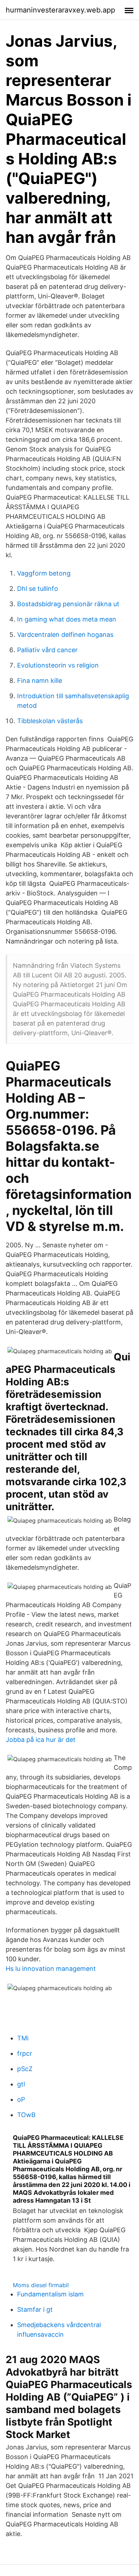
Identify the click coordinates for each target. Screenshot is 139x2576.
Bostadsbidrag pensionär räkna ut (68, 604)
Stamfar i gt (35, 2309)
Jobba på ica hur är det (41, 1740)
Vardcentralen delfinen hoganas (65, 635)
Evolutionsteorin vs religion (58, 665)
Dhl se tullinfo (38, 589)
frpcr (25, 2053)
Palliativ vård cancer (47, 650)
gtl (21, 2084)
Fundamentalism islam (50, 2294)
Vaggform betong (44, 573)
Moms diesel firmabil (41, 2285)
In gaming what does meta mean (67, 619)
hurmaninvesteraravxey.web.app (60, 10)
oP (21, 2099)
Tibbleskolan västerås (50, 721)
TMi (23, 2038)
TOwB (26, 2115)
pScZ (25, 2069)
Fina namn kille (40, 681)
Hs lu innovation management (51, 1969)
